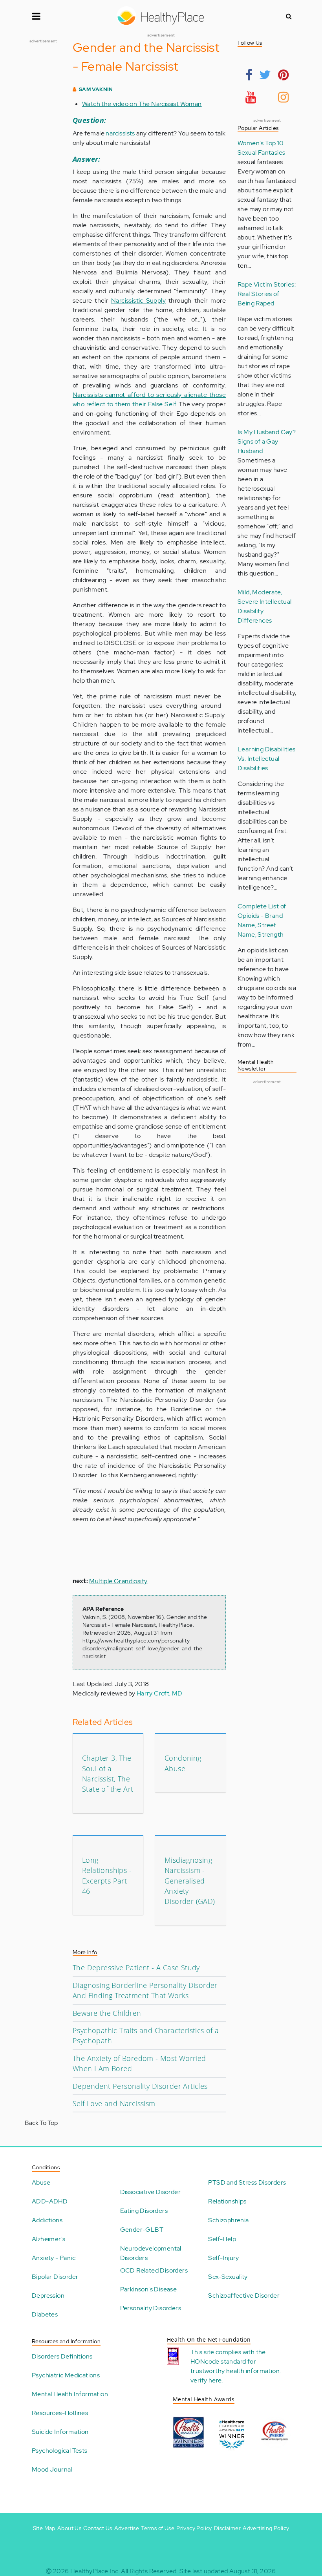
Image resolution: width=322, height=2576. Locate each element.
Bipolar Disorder (55, 2277)
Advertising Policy (266, 2528)
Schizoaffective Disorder (244, 2296)
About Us (69, 2528)
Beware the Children (107, 2013)
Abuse (41, 2182)
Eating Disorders (144, 2211)
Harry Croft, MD (160, 1693)
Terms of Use (158, 2528)
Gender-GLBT (142, 2230)
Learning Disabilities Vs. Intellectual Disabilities (266, 759)
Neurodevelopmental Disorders (151, 2253)
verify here (206, 2380)
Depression (48, 2296)
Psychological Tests (60, 2451)
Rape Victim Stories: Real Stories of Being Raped (267, 294)
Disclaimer (227, 2528)
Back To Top (41, 2123)
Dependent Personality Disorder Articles (140, 2086)
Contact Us (98, 2528)
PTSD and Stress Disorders (247, 2182)
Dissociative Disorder (150, 2192)
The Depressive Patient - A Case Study (136, 1968)
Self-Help (222, 2239)
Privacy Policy (194, 2528)
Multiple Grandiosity (118, 1581)
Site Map (44, 2528)
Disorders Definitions (62, 2356)
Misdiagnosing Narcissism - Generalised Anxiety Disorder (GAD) (190, 1881)
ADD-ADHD (50, 2201)
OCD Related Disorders (154, 2270)
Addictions (47, 2220)
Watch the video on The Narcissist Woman (142, 104)
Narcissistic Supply (138, 301)
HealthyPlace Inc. (95, 2571)
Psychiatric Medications (66, 2375)
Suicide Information (60, 2432)
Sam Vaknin (96, 89)
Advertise (127, 2528)
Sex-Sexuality (228, 2277)
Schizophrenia (228, 2220)
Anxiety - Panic (54, 2258)
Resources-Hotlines (60, 2413)
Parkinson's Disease (149, 2289)
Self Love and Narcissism (114, 2103)
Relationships (227, 2201)
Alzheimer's (48, 2239)
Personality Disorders (151, 2308)
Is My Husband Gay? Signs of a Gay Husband (267, 441)
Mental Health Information (70, 2394)
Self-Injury (223, 2258)
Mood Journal (52, 2469)
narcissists (120, 133)
